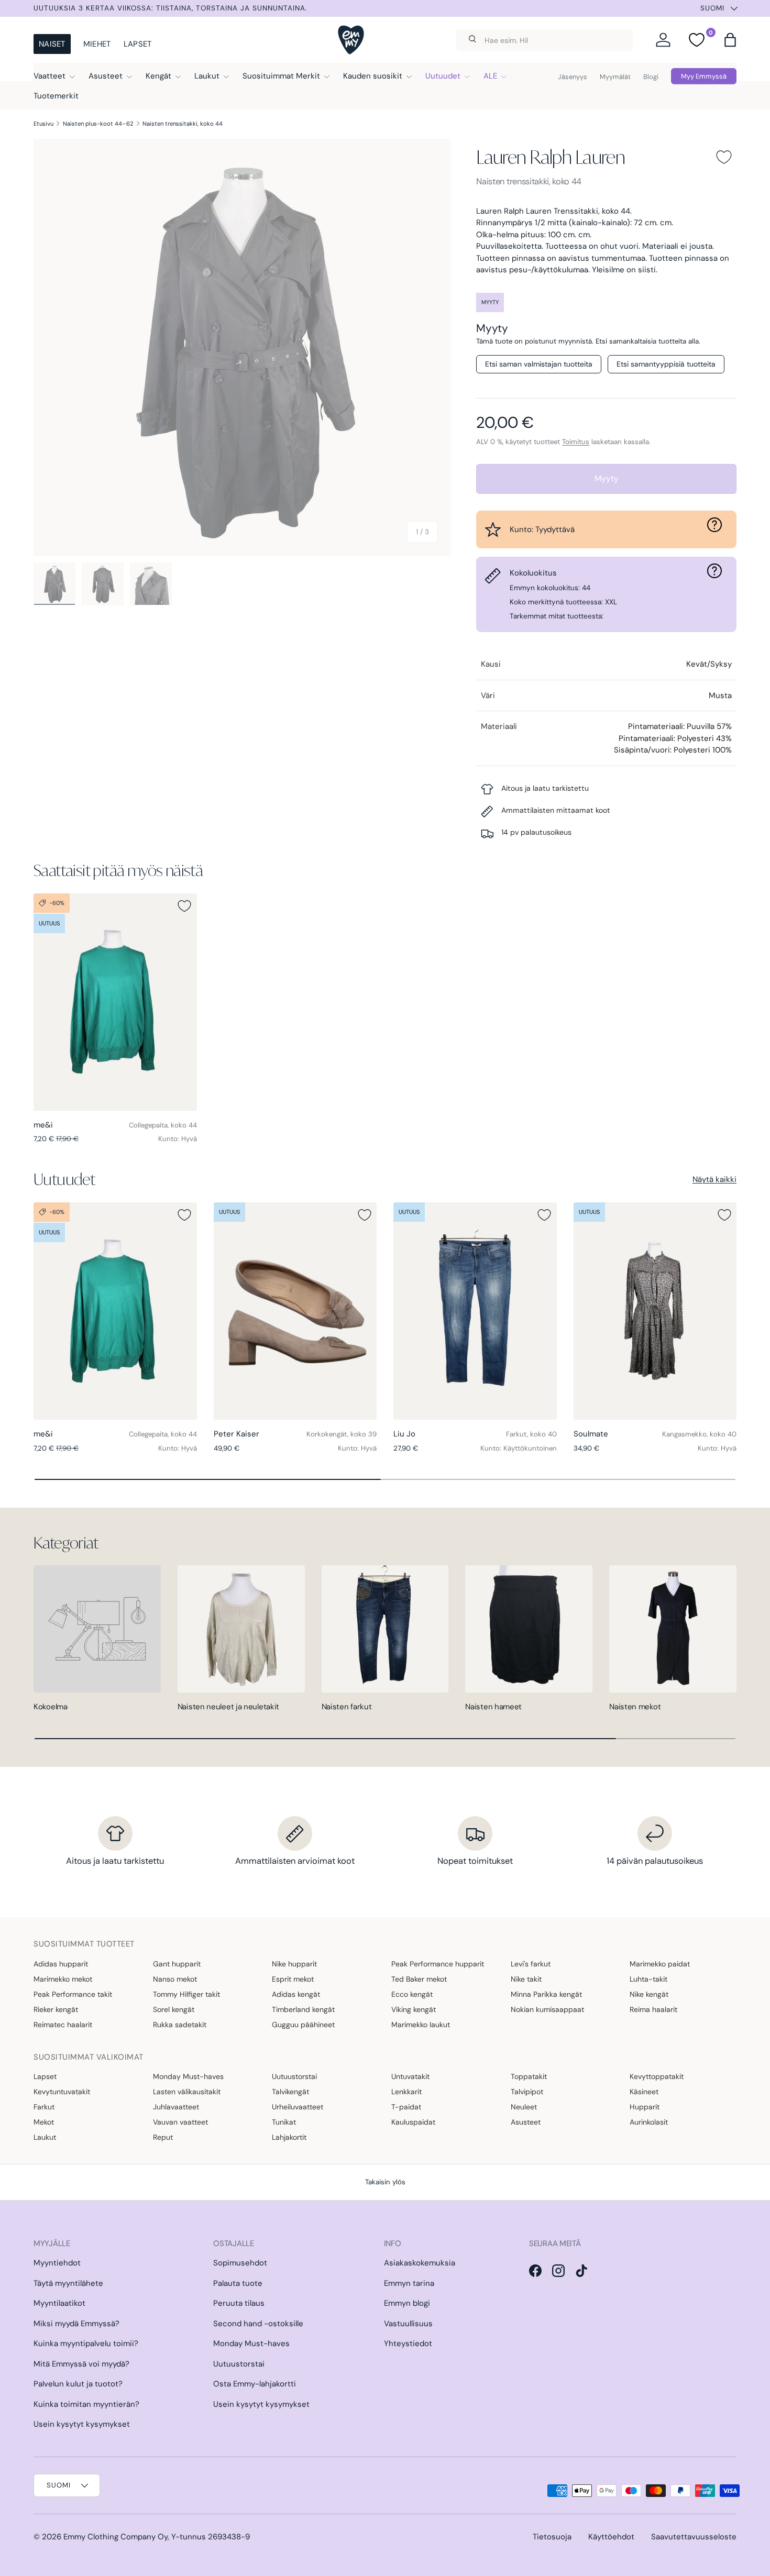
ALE (490, 76)
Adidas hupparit (61, 1964)
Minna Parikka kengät (546, 1994)
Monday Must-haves (188, 2076)
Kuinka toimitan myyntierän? (86, 2404)
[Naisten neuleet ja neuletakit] (241, 1629)
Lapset (138, 44)
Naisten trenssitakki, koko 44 (183, 124)
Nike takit (526, 1979)
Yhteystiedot (408, 2343)
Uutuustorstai (294, 2076)
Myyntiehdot (57, 2263)
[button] (730, 40)
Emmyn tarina (409, 2283)
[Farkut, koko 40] (475, 1311)
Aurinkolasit (649, 2122)
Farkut (44, 2107)
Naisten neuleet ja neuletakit (228, 1707)
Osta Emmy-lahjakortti (255, 2384)
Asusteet (106, 76)
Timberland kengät (303, 2009)
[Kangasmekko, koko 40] (655, 1311)
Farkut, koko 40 (531, 1434)
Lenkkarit (406, 2092)
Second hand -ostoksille (258, 2324)
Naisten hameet (493, 1707)
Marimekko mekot (63, 1979)
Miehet (97, 44)
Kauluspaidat (413, 2122)
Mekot (44, 2122)
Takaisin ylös (385, 2182)
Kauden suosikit (373, 76)
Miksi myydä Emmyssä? (76, 2324)
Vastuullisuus (408, 2324)
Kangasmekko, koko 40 (699, 1434)
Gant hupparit (177, 1964)
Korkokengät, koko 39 (342, 1434)
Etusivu (43, 124)
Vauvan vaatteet (180, 2122)
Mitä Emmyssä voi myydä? (81, 2364)
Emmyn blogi (407, 2303)
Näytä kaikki (714, 1179)
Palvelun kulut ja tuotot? (78, 2384)
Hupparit (645, 2107)
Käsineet (644, 2092)
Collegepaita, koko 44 (163, 1125)
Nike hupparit (294, 1964)
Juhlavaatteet (176, 2107)
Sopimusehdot (240, 2263)
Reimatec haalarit (63, 2025)
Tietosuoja (552, 2537)
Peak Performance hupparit (438, 1964)
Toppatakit (529, 2076)
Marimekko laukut (421, 2025)
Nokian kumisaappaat (547, 2009)
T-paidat (406, 2107)
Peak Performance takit (73, 1994)
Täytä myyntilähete (68, 2283)
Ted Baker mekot (419, 1979)
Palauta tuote (238, 2283)
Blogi (651, 77)
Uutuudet (443, 76)
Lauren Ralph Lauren (550, 157)
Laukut (207, 76)
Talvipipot (527, 2092)
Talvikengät (290, 2092)
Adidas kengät (296, 1994)
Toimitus (576, 442)
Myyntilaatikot (59, 2303)
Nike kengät (649, 1994)
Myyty (607, 478)
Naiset (52, 44)
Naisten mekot (635, 1707)
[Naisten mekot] (673, 1629)
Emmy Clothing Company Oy (115, 2537)
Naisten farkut (347, 1707)
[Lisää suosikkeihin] (724, 157)
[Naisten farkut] (385, 1629)
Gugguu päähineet (303, 2025)
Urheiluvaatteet (298, 2107)
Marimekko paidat (660, 1964)
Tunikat (284, 2122)
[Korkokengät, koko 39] (295, 1311)
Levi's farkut (531, 1964)
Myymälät (615, 77)
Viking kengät (414, 2009)
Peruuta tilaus (239, 2303)
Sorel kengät (174, 2009)
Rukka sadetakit (180, 2025)
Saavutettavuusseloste (694, 2537)
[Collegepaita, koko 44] (115, 1002)
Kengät (158, 76)
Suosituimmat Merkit (281, 76)
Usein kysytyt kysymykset (82, 2424)
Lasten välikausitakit (187, 2092)
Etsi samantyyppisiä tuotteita (666, 364)
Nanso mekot (175, 1979)
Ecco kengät (412, 1994)
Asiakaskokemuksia (420, 2263)
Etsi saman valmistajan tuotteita (539, 364)
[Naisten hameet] (529, 1629)
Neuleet (524, 2107)
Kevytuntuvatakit (62, 2092)
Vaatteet (49, 76)
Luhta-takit (648, 1979)
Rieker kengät (56, 2009)
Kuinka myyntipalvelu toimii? (86, 2343)
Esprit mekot (293, 1979)
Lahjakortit (289, 2137)
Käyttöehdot (611, 2537)
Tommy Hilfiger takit (186, 1994)
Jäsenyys (573, 77)
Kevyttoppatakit (657, 2076)
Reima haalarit (653, 2009)
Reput (163, 2137)
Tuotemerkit (56, 96)
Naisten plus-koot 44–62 (98, 124)
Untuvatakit (410, 2076)
